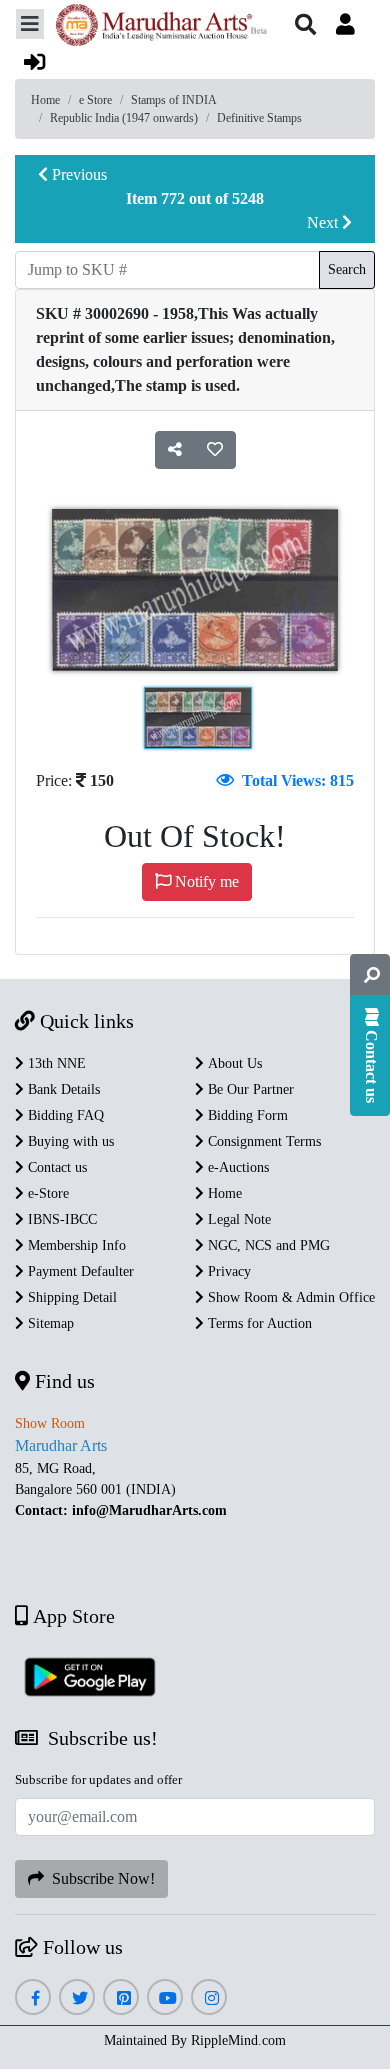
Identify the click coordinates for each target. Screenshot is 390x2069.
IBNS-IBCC (60, 1219)
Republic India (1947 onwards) (124, 118)
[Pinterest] (121, 1998)
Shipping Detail (70, 1297)
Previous (77, 174)
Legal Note (237, 1219)
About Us (233, 1063)
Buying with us (69, 1141)
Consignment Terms (262, 1141)
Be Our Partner (249, 1089)
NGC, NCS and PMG (267, 1245)
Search (347, 269)
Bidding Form (246, 1115)
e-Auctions (236, 1167)
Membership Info (75, 1245)
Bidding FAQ (64, 1115)
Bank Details (62, 1089)
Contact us (55, 1167)
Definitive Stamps (259, 118)
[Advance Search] (370, 975)
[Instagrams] (209, 1998)
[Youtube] (165, 1998)
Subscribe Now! (99, 1878)
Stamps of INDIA (174, 100)
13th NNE (55, 1063)
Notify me (205, 881)
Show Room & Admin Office (289, 1297)
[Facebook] (33, 1998)
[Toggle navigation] (30, 24)
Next (324, 222)
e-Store (46, 1193)
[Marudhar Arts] (156, 27)
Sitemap (49, 1323)
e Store (95, 100)
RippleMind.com (238, 2040)
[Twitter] (77, 1998)
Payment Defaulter (79, 1271)
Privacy (227, 1271)
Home (45, 100)
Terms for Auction (258, 1323)
